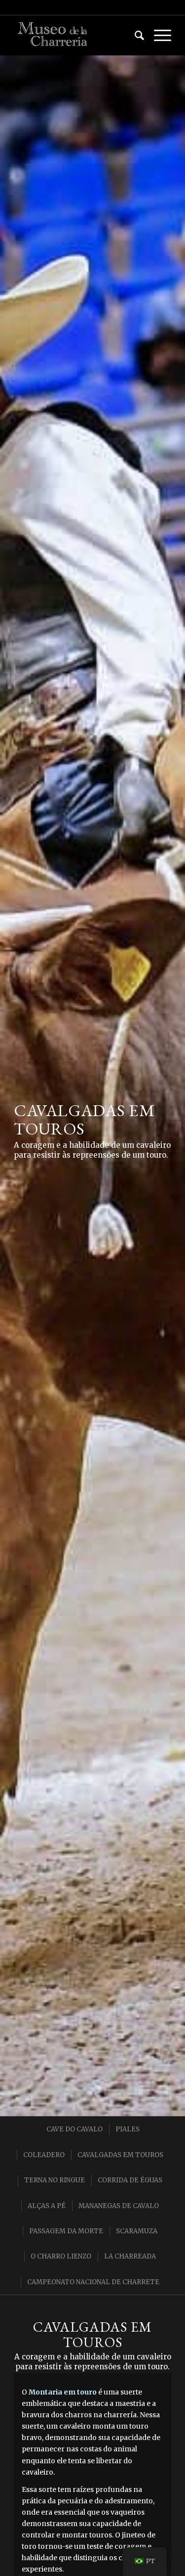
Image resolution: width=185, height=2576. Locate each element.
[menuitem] (134, 35)
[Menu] (158, 35)
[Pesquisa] (134, 35)
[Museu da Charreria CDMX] (77, 35)
